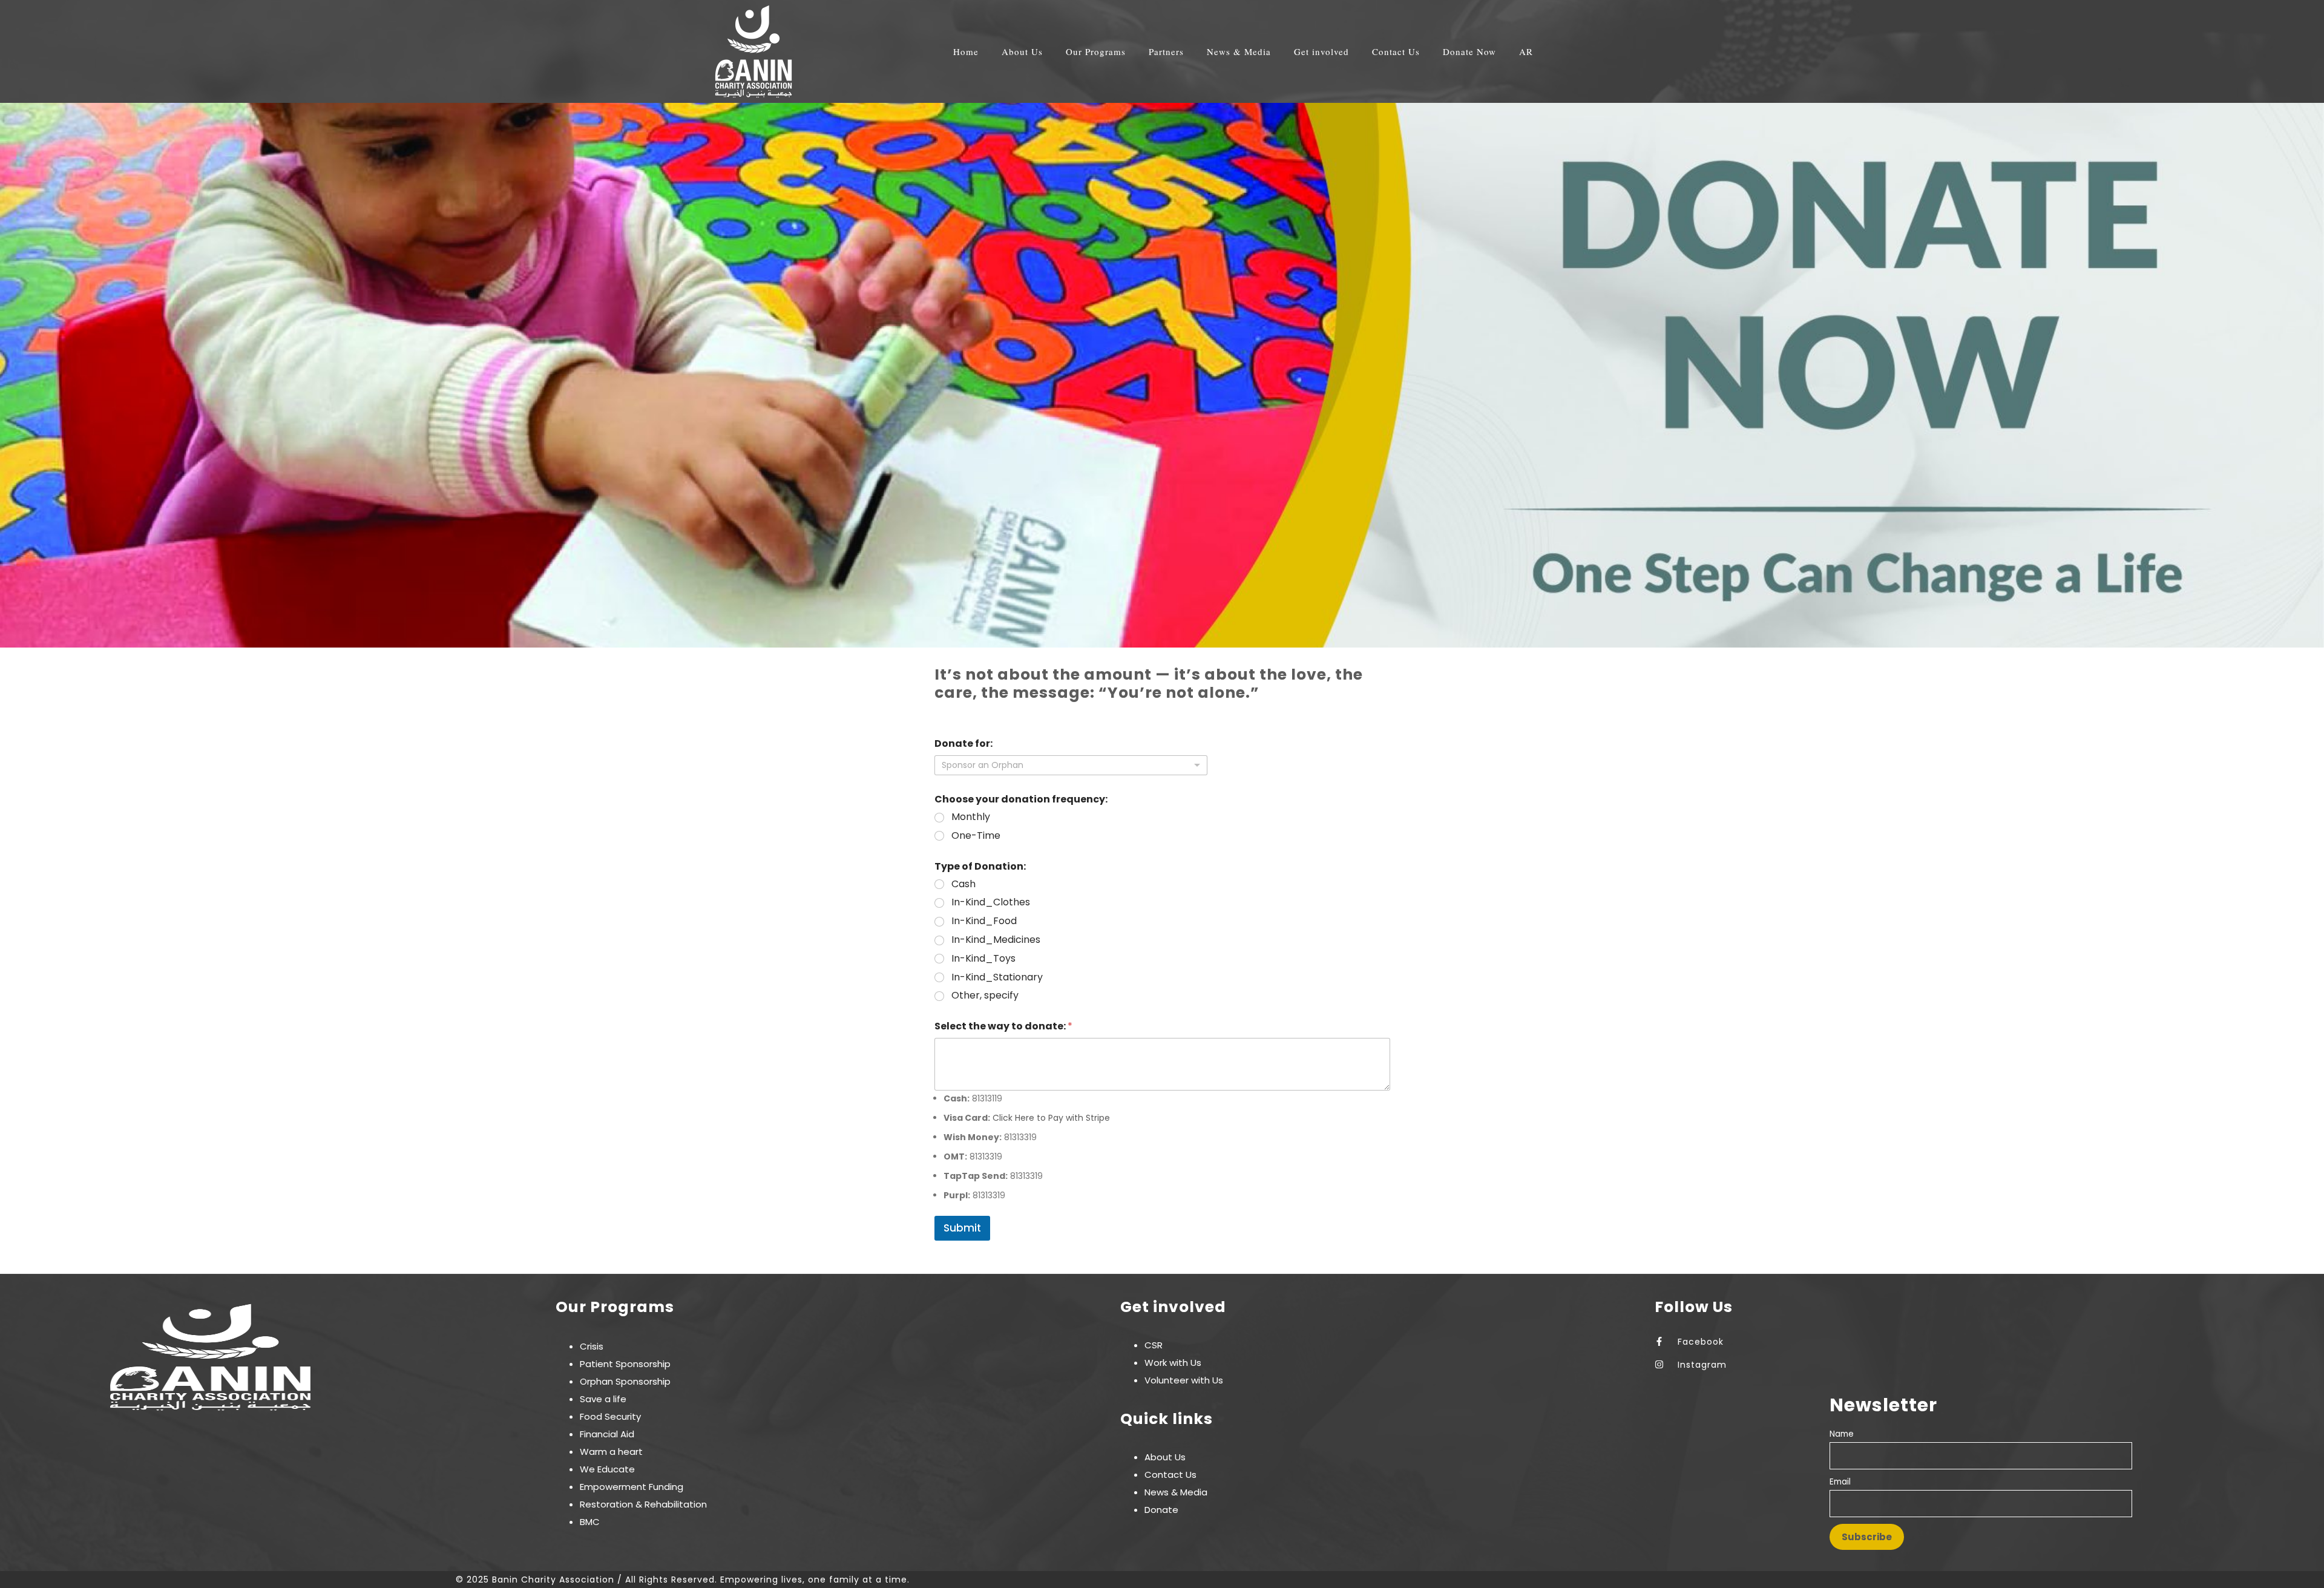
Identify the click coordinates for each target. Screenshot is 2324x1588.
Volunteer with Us (1184, 1380)
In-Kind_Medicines (996, 940)
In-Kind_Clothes (991, 903)
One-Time (976, 836)
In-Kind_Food (984, 921)
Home (966, 52)
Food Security (610, 1416)
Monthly (971, 817)
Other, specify (985, 996)
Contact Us (1396, 52)
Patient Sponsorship (625, 1364)
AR (1526, 52)
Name (1842, 1434)
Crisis (592, 1346)
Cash (963, 884)
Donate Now (1469, 52)
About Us (1165, 1457)
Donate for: (963, 743)
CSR (1154, 1345)
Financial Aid (607, 1434)
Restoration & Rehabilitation (643, 1504)
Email (1840, 1482)
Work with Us (1173, 1363)
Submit (962, 1228)
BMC (590, 1522)
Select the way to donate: (1003, 1026)
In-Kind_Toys (983, 959)
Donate (1161, 1510)
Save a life (603, 1399)
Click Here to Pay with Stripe (1051, 1118)
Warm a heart (611, 1452)
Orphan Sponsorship (625, 1381)
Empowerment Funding (632, 1487)
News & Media (1176, 1492)
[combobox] (1071, 765)
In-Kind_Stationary (997, 978)
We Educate (607, 1469)
